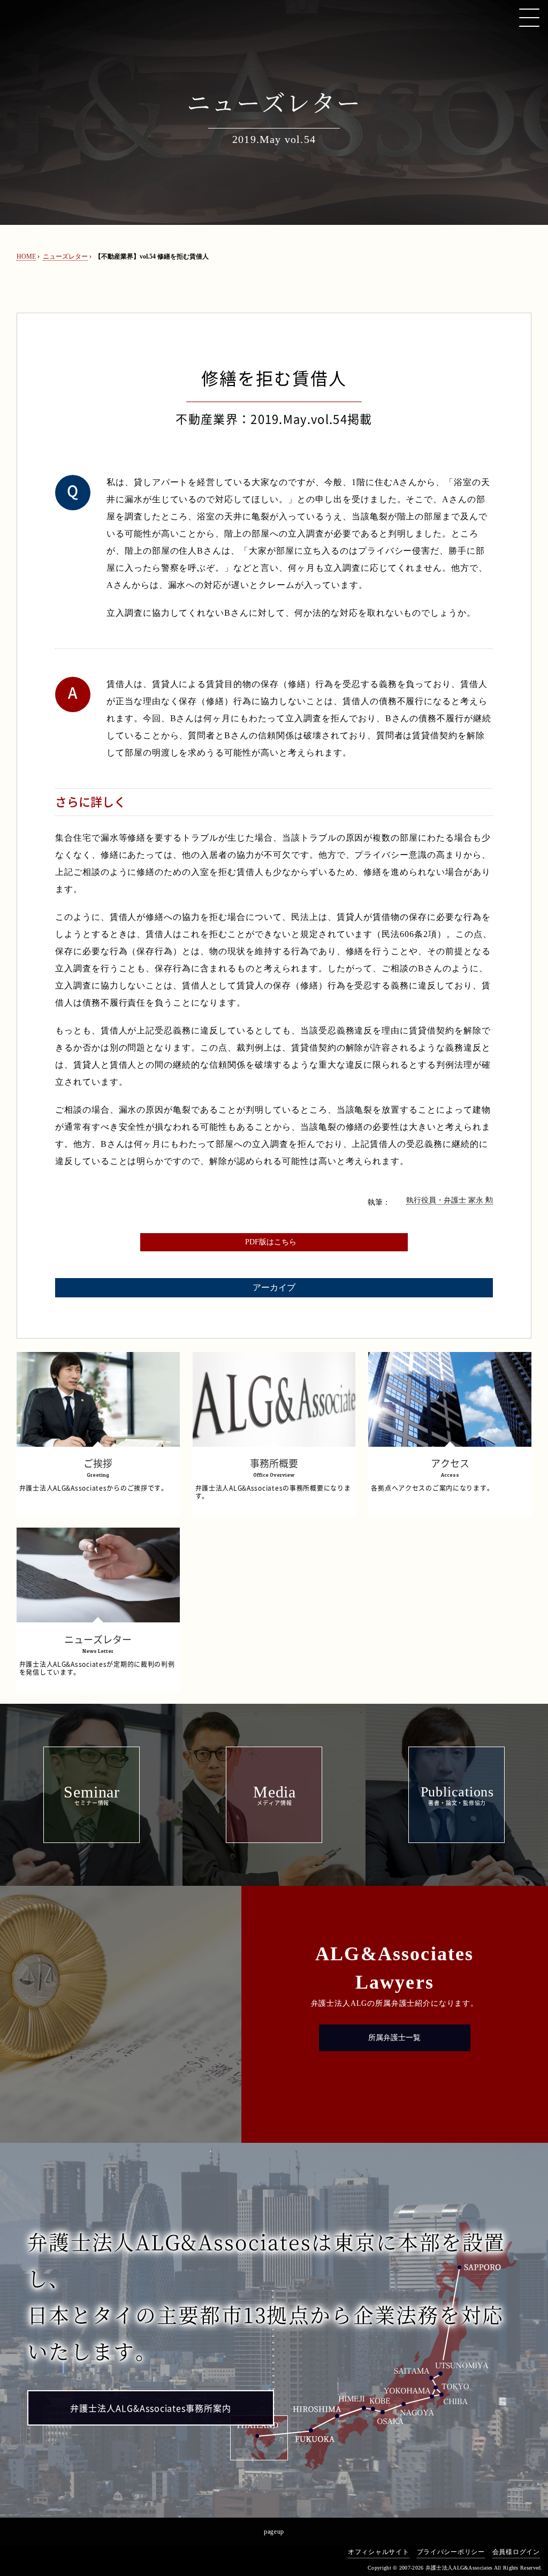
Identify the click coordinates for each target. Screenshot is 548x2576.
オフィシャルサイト (378, 2552)
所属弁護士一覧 (394, 2038)
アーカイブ (274, 1287)
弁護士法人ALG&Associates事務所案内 (151, 2408)
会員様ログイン (516, 2552)
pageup (274, 2532)
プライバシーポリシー (451, 2552)
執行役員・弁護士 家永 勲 (450, 1200)
